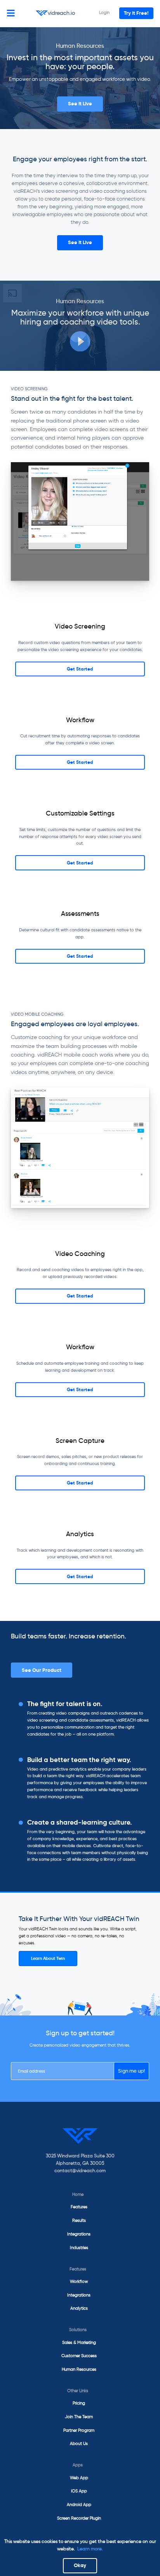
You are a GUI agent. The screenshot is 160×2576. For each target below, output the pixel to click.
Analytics (79, 2308)
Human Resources (79, 2369)
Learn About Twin (48, 1958)
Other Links (78, 2391)
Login (104, 12)
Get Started (80, 669)
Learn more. (90, 2549)
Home (78, 2194)
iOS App (79, 2491)
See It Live (80, 104)
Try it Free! (136, 13)
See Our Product (42, 1670)
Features (79, 2207)
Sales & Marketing (79, 2342)
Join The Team (79, 2417)
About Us (79, 2443)
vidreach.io (61, 13)
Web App (79, 2478)
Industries (79, 2248)
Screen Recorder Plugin (79, 2518)
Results (79, 2220)
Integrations (79, 2234)
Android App (79, 2504)
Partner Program (79, 2430)
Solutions (78, 2330)
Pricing (79, 2403)
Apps (78, 2465)
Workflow (79, 2281)
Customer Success (79, 2356)
